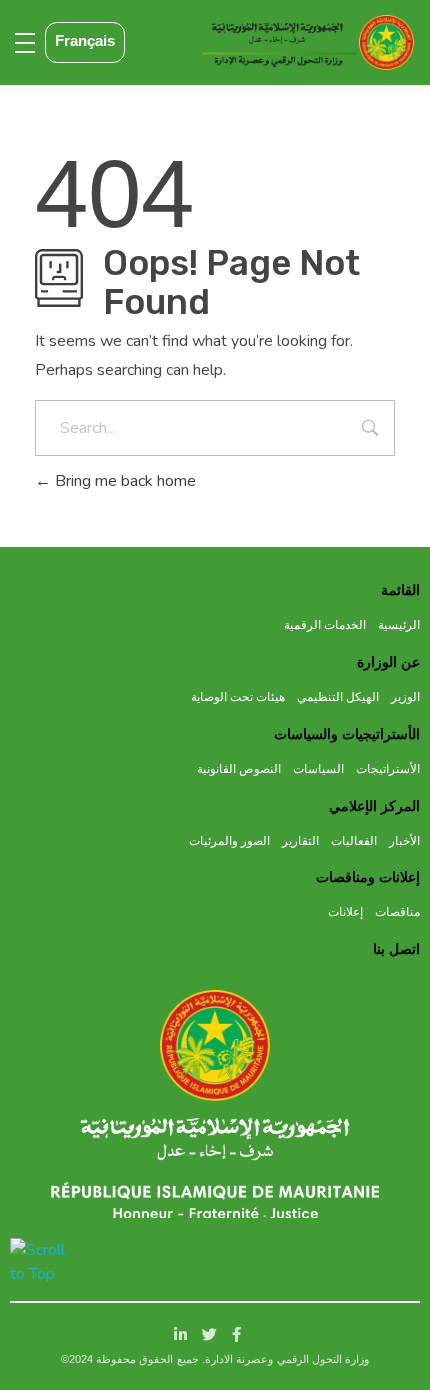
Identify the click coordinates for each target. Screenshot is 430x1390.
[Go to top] (38, 1262)
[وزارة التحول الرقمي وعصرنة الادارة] (215, 1045)
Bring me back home (123, 481)
